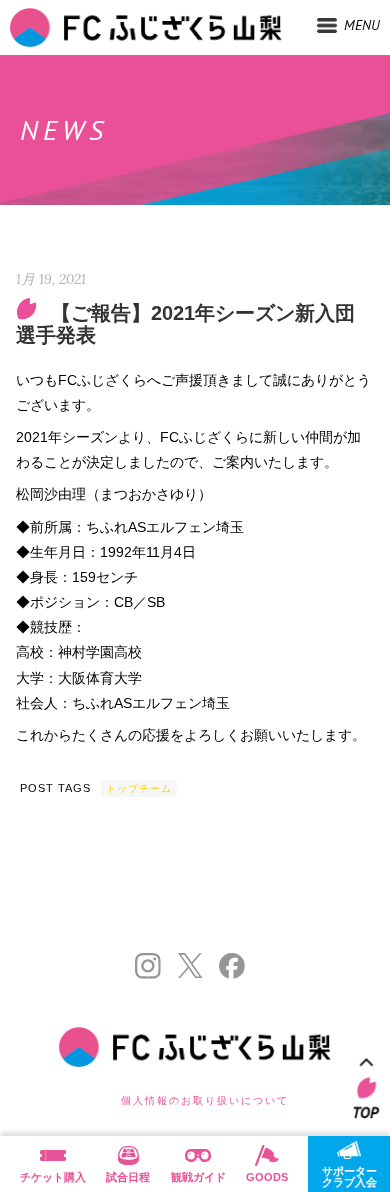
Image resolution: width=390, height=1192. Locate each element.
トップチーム (139, 788)
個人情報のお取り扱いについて (205, 1100)
